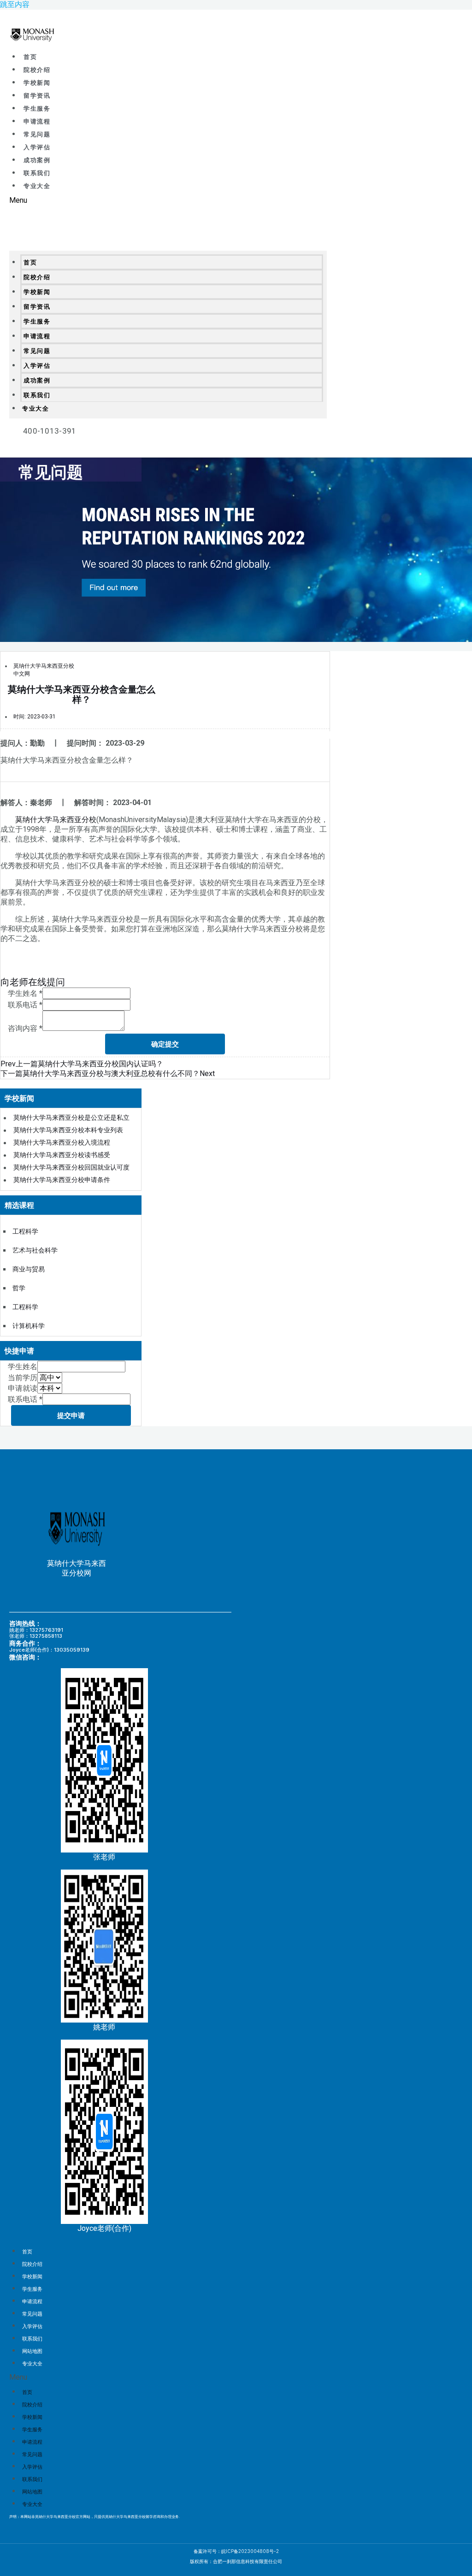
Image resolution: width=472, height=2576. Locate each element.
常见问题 (37, 134)
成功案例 (37, 160)
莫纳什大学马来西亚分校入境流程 (62, 1142)
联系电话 (25, 1005)
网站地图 (32, 2351)
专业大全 (37, 186)
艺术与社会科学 (35, 1250)
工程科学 (25, 1231)
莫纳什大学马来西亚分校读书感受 (62, 1155)
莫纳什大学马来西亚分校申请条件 (62, 1180)
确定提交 (165, 1044)
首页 (30, 57)
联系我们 (37, 173)
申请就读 (23, 1388)
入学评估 (37, 147)
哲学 (19, 1288)
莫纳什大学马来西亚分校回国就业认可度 (71, 1167)
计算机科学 (29, 1326)
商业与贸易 (29, 1269)
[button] (168, 200)
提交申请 (71, 1415)
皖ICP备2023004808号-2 (250, 2551)
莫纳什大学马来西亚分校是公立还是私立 (71, 1117)
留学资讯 (37, 96)
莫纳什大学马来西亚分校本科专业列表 (68, 1130)
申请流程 (37, 121)
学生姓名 (25, 993)
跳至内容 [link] (15, 4)
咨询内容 (25, 1028)
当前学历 (23, 1378)
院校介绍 (37, 70)
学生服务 (37, 109)
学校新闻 (37, 83)
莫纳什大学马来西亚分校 (56, 820)
